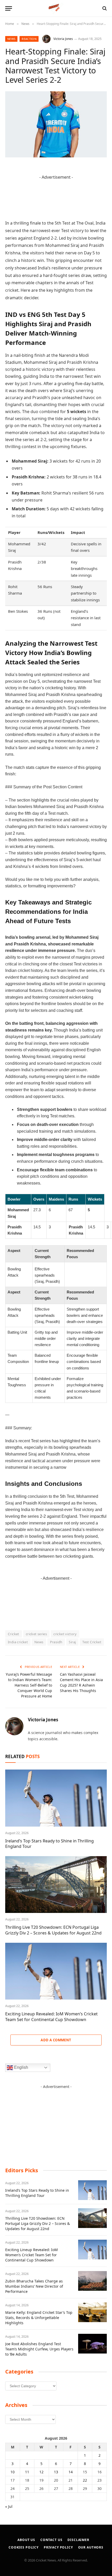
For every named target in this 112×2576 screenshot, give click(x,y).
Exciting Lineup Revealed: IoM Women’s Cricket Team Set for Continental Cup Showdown (51, 2017)
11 (27, 2472)
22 (85, 2480)
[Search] (104, 8)
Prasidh (56, 1642)
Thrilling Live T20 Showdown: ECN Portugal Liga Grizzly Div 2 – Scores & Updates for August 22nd (53, 1930)
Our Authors (91, 2547)
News (11, 39)
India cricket (18, 1642)
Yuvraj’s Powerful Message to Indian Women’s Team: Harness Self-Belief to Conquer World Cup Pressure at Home (29, 1685)
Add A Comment (56, 2040)
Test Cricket (92, 1642)
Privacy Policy (58, 2547)
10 (13, 2472)
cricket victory (65, 1634)
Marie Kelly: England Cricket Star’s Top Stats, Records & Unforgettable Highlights (39, 2318)
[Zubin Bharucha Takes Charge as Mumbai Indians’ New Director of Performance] (92, 2281)
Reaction (29, 39)
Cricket (14, 1634)
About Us (26, 2540)
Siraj (72, 1642)
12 (41, 2472)
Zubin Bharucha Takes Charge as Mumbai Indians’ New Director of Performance (34, 2286)
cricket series (36, 1634)
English (21, 2067)
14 (71, 2472)
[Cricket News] (56, 8)
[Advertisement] (56, 2122)
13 (56, 2472)
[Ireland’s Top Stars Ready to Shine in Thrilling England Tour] (56, 1798)
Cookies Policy (24, 2547)
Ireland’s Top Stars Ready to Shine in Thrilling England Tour (49, 1844)
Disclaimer (78, 2540)
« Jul (9, 2506)
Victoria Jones (63, 39)
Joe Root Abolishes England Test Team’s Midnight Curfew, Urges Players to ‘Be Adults (39, 2349)
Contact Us (51, 2540)
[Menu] (9, 8)
